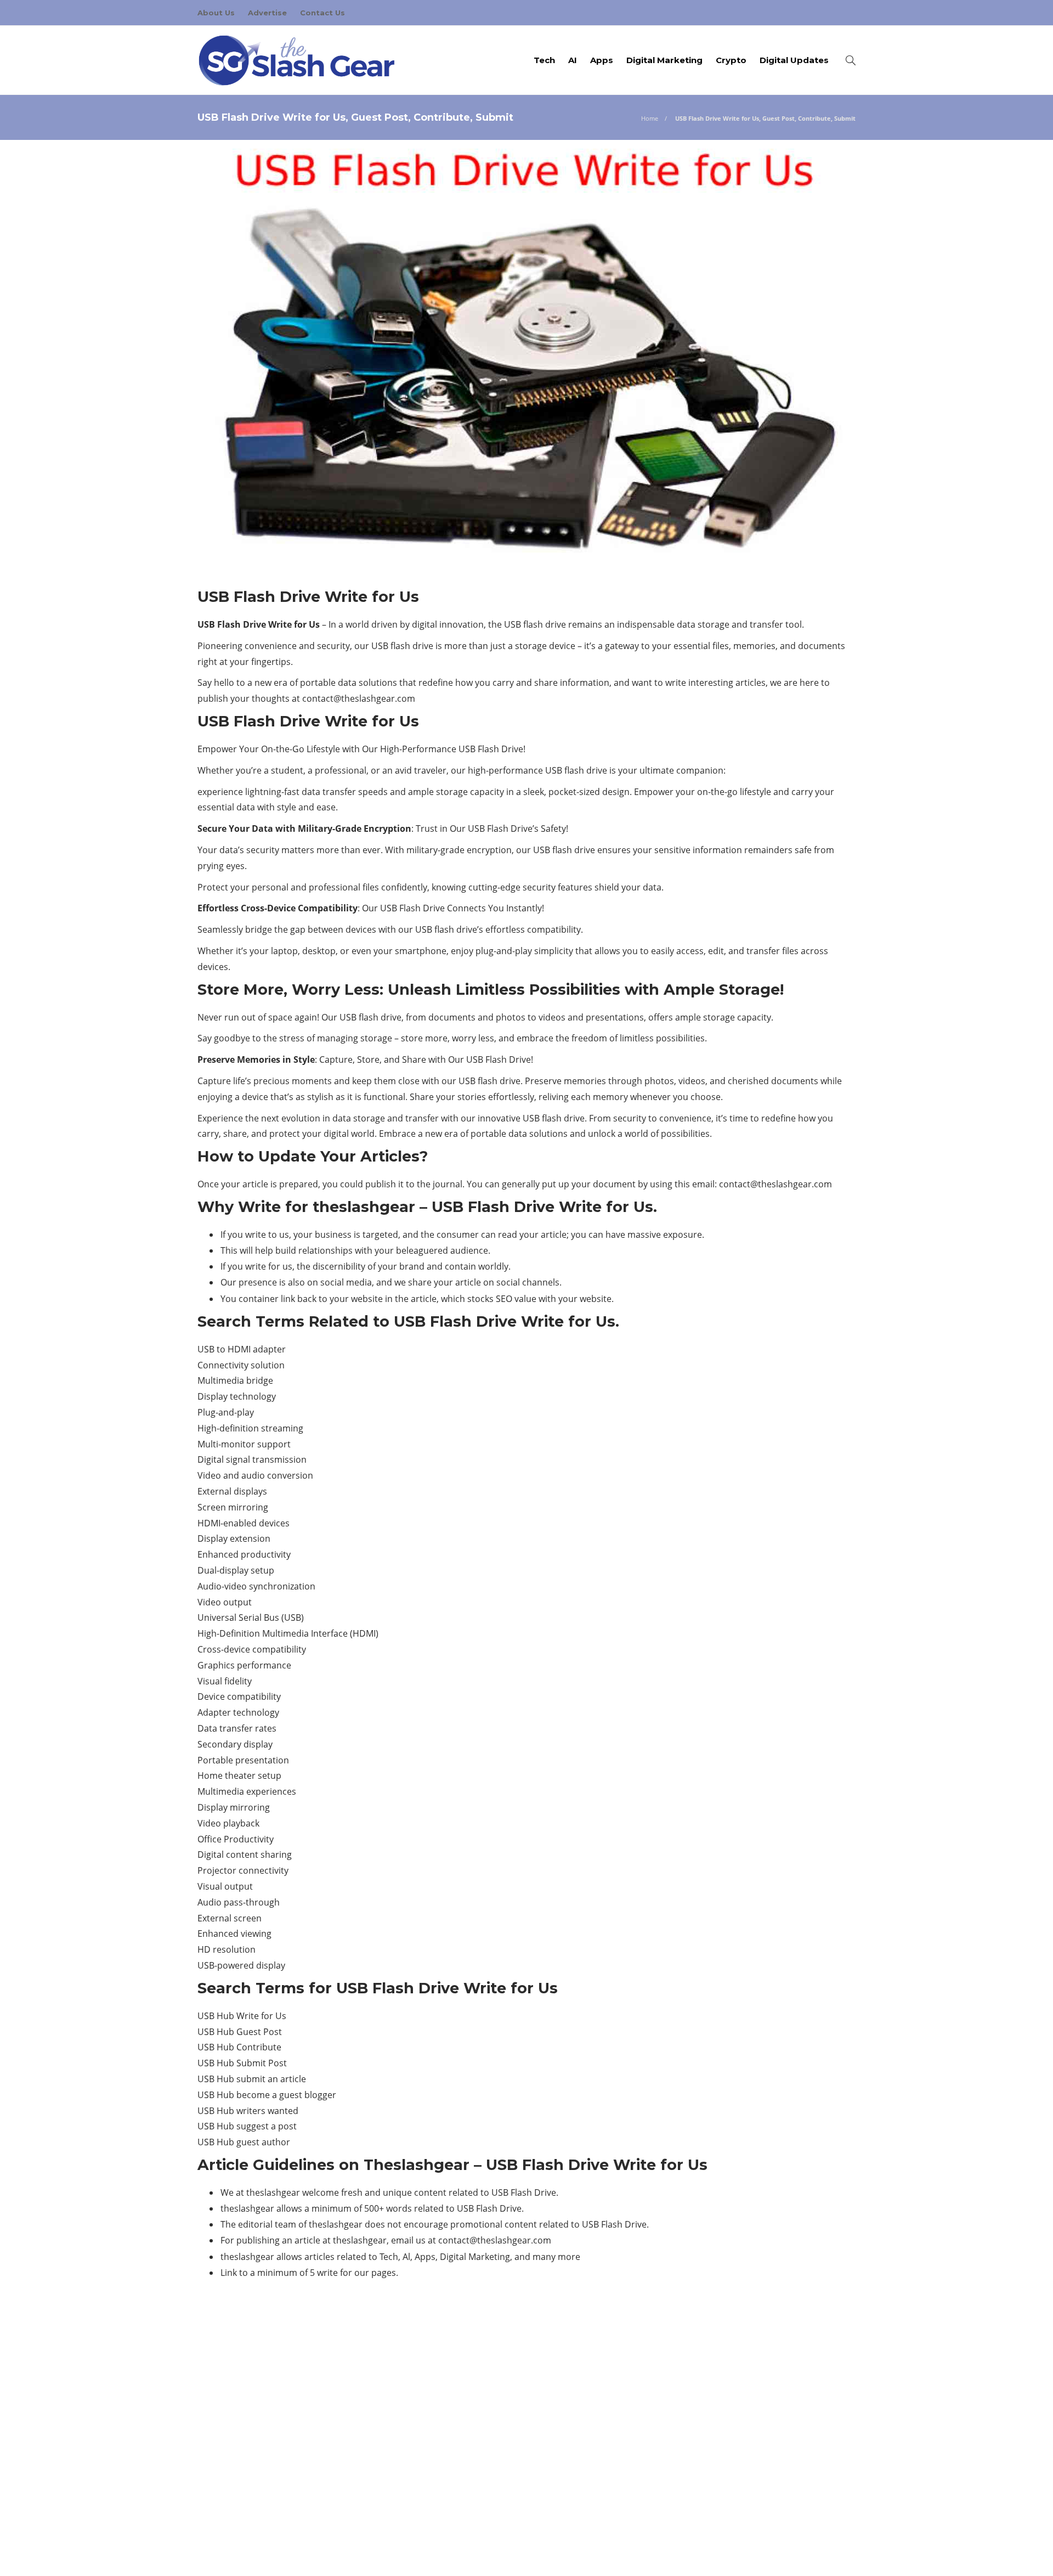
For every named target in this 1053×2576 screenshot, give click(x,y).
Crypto (731, 60)
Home (650, 118)
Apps (602, 60)
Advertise (267, 13)
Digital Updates (794, 60)
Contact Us (322, 13)
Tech (544, 60)
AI (573, 60)
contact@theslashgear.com (359, 698)
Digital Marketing (664, 60)
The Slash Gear (753, 2456)
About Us (216, 13)
